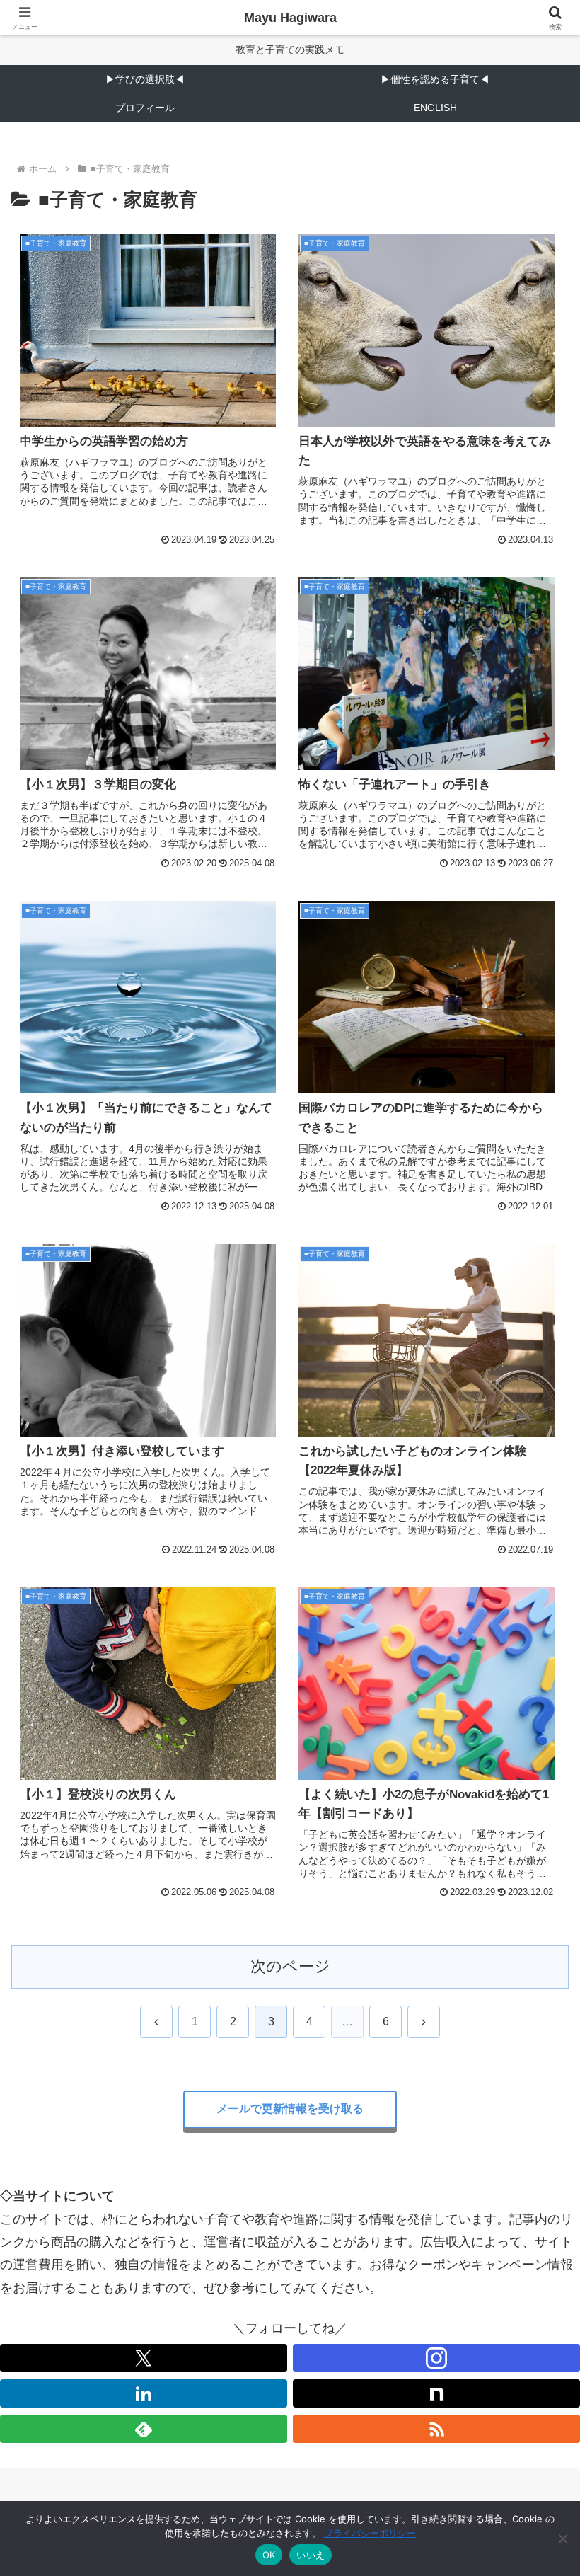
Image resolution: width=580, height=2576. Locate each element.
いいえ (311, 2555)
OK (269, 2555)
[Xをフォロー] (144, 2358)
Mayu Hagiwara (290, 18)
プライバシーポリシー (370, 2533)
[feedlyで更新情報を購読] (144, 2429)
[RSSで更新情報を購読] (436, 2429)
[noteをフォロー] (436, 2393)
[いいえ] (562, 2538)
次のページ (290, 1966)
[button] (536, 2077)
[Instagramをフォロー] (436, 2358)
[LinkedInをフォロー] (144, 2393)
